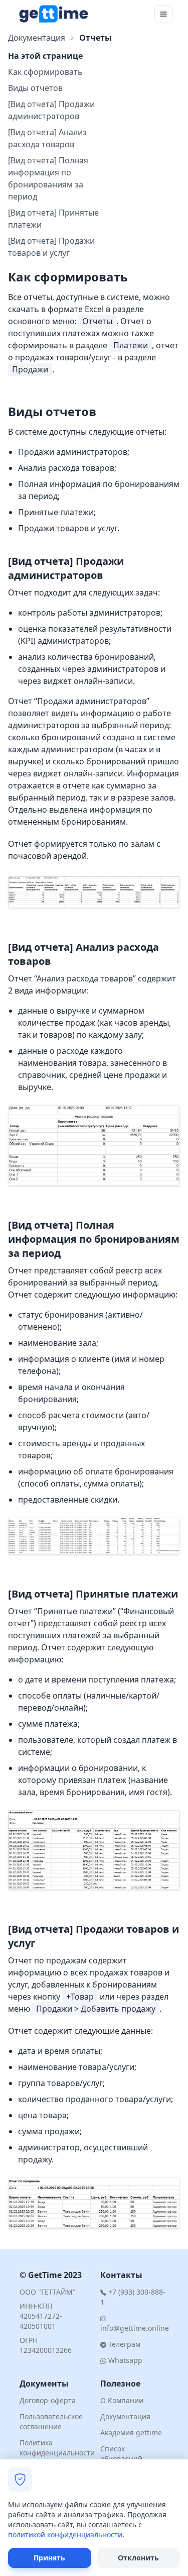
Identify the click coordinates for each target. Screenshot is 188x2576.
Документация (37, 38)
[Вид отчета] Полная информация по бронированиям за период (48, 178)
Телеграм (123, 2344)
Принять (49, 2558)
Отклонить (138, 2558)
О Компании (122, 2400)
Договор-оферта (48, 2400)
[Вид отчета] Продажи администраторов (51, 110)
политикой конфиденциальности (65, 2535)
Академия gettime (131, 2433)
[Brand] (53, 14)
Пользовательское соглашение (51, 2421)
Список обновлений (121, 2454)
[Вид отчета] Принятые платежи (53, 219)
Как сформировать (45, 72)
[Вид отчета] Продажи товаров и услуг (51, 247)
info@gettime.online (135, 2328)
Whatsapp (124, 2360)
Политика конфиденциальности (57, 2448)
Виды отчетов (35, 88)
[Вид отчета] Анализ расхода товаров (47, 138)
